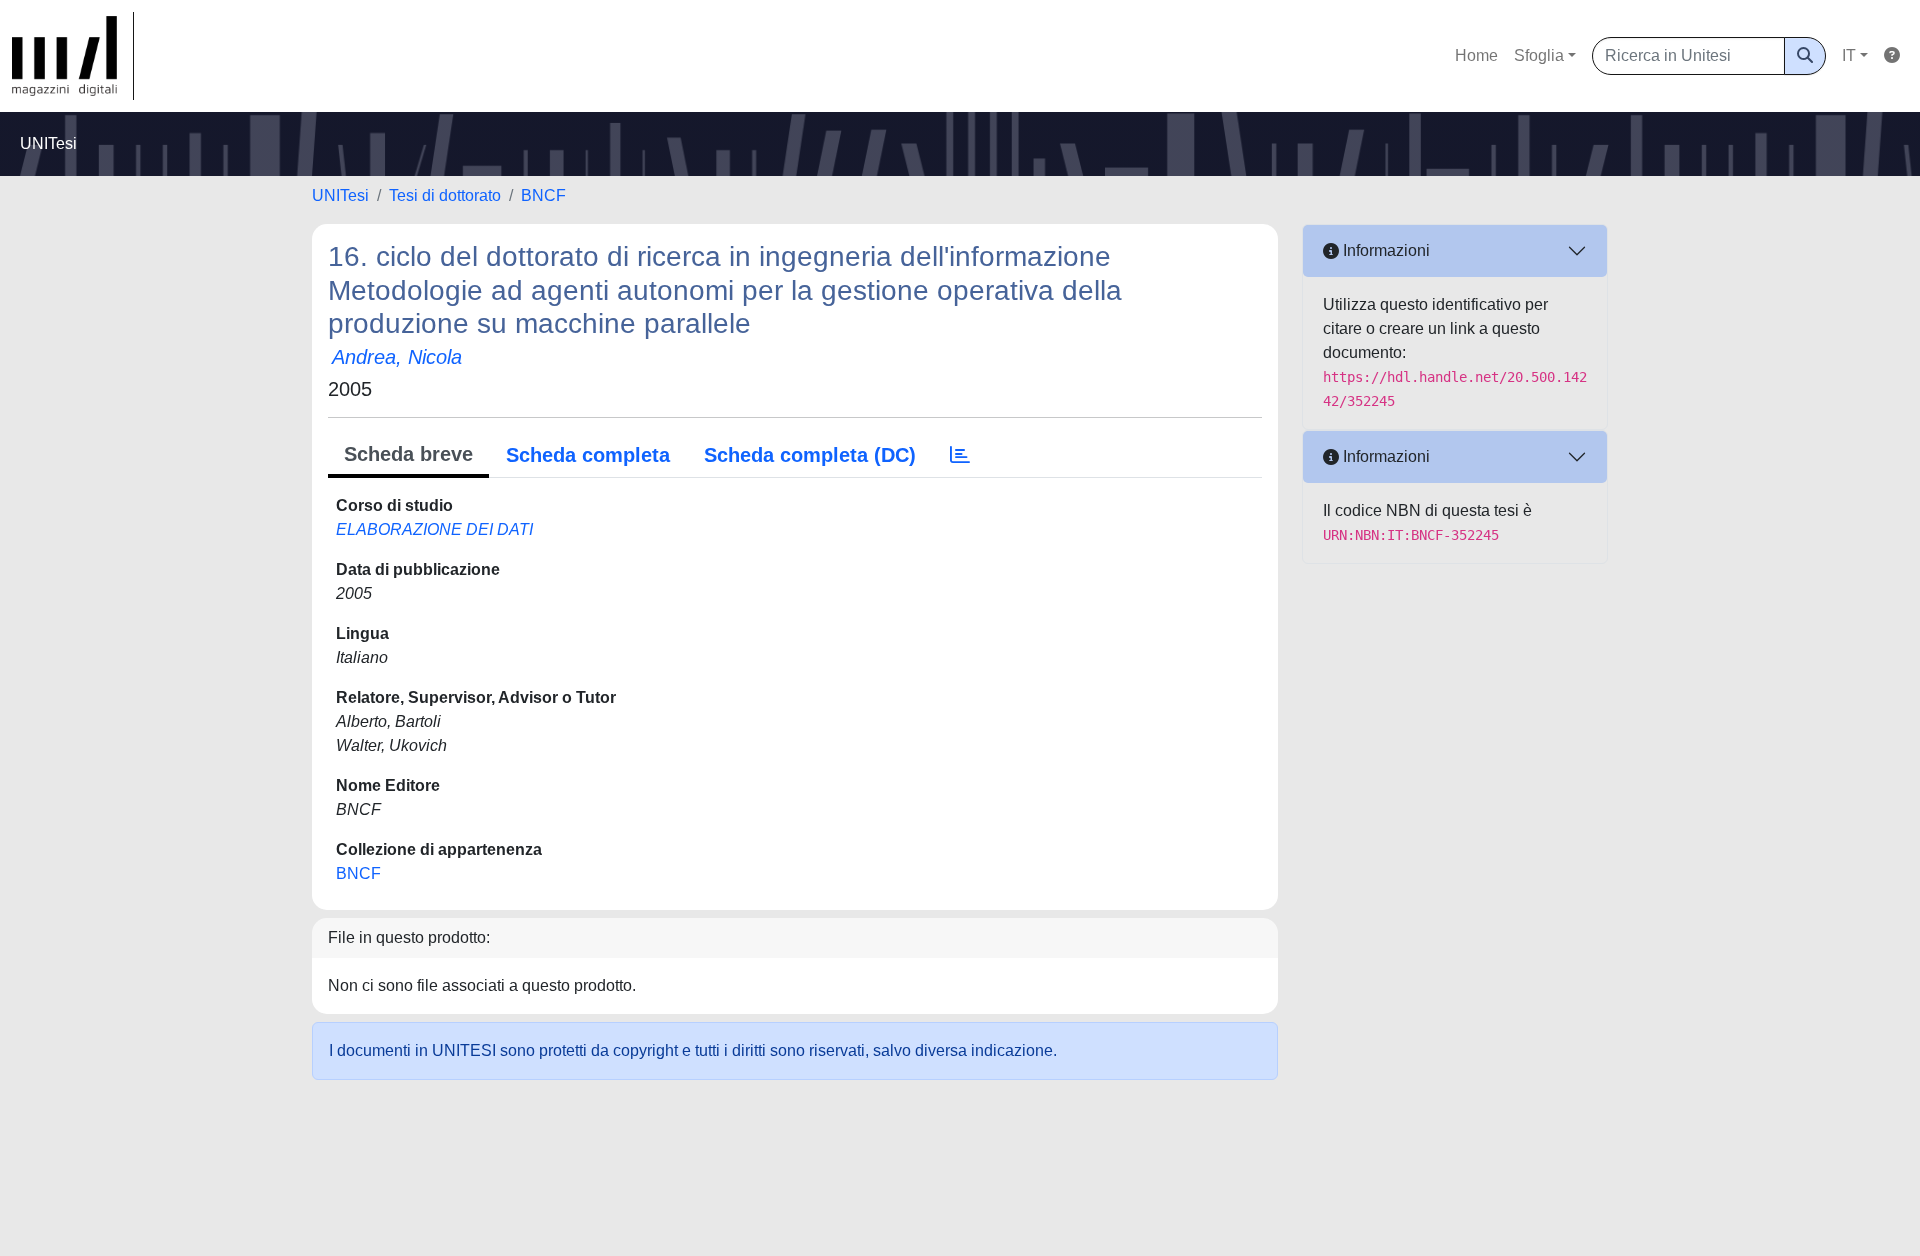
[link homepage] (73, 56)
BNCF (543, 195)
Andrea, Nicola (397, 357)
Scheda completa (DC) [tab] (810, 455)
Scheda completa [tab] (588, 455)
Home (1476, 55)
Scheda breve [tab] (408, 454)
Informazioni (1384, 250)
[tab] (960, 455)
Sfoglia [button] (1539, 55)
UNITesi (340, 195)
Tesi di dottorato (445, 195)
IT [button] (1849, 55)
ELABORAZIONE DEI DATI (434, 529)
